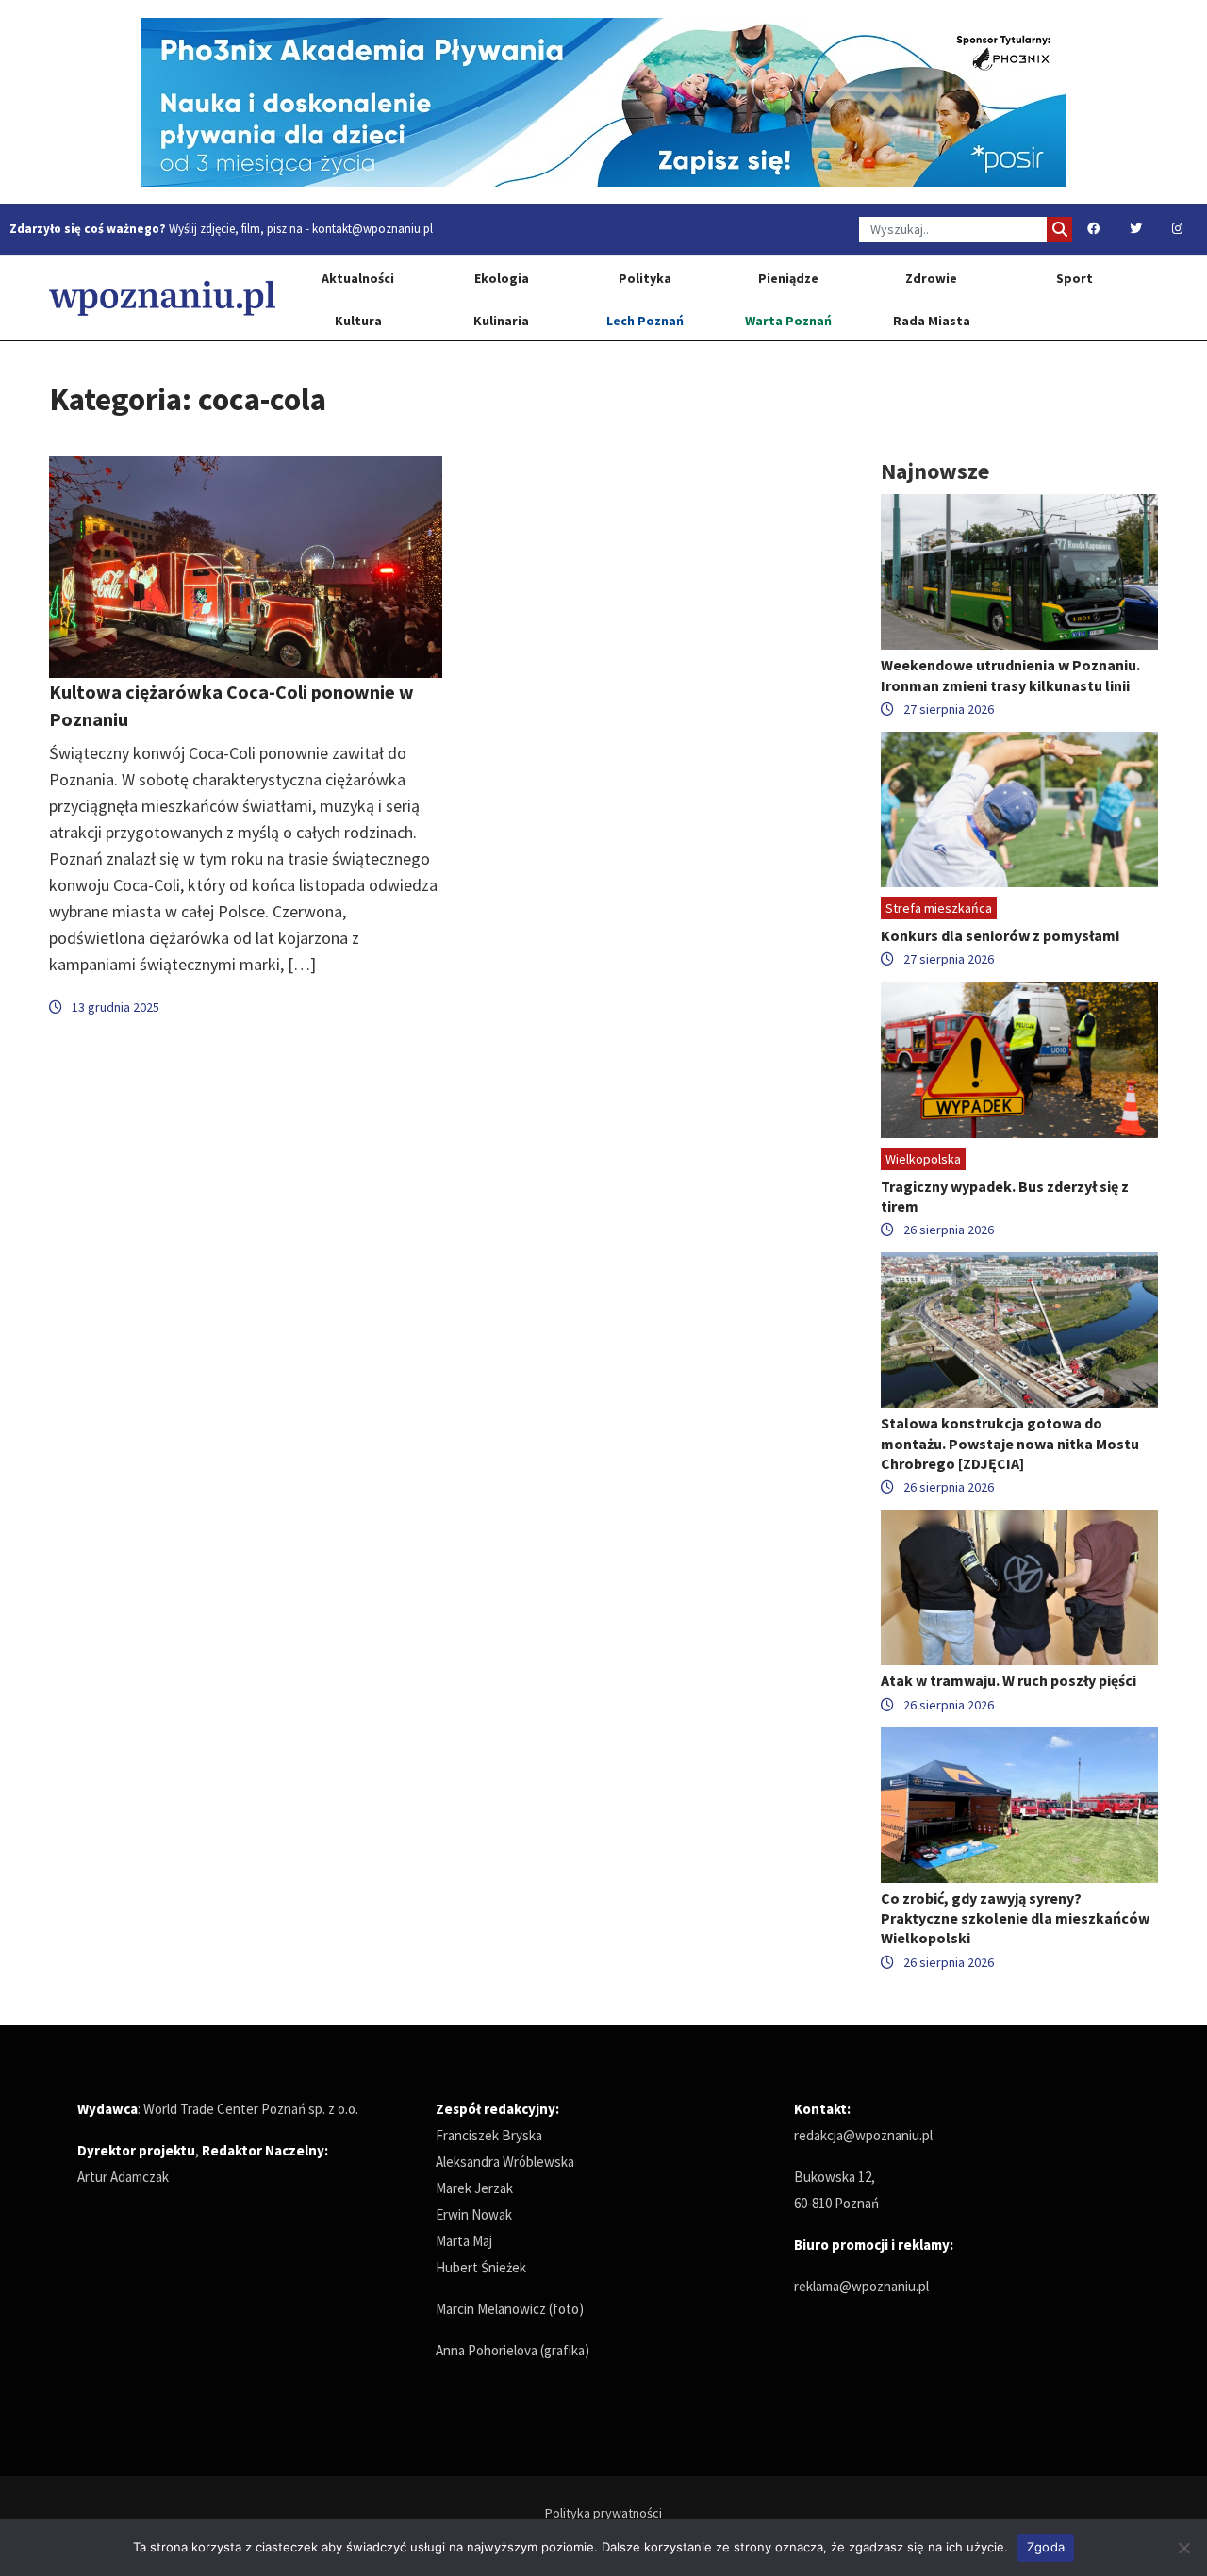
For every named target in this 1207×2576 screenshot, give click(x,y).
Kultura (358, 321)
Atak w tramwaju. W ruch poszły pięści (1009, 1680)
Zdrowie (931, 278)
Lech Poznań (645, 321)
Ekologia (502, 278)
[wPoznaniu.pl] (162, 297)
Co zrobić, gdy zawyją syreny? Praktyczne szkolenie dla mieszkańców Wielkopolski (1015, 1918)
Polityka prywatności (603, 2513)
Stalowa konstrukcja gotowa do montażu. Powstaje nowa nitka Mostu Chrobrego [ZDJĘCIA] (1010, 1443)
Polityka (645, 278)
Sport (1075, 278)
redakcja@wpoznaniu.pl (863, 2135)
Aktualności (358, 278)
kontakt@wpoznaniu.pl (372, 229)
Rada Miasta (932, 321)
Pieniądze (788, 278)
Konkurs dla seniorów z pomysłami (1000, 935)
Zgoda (1046, 2547)
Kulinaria (501, 321)
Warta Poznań (788, 321)
